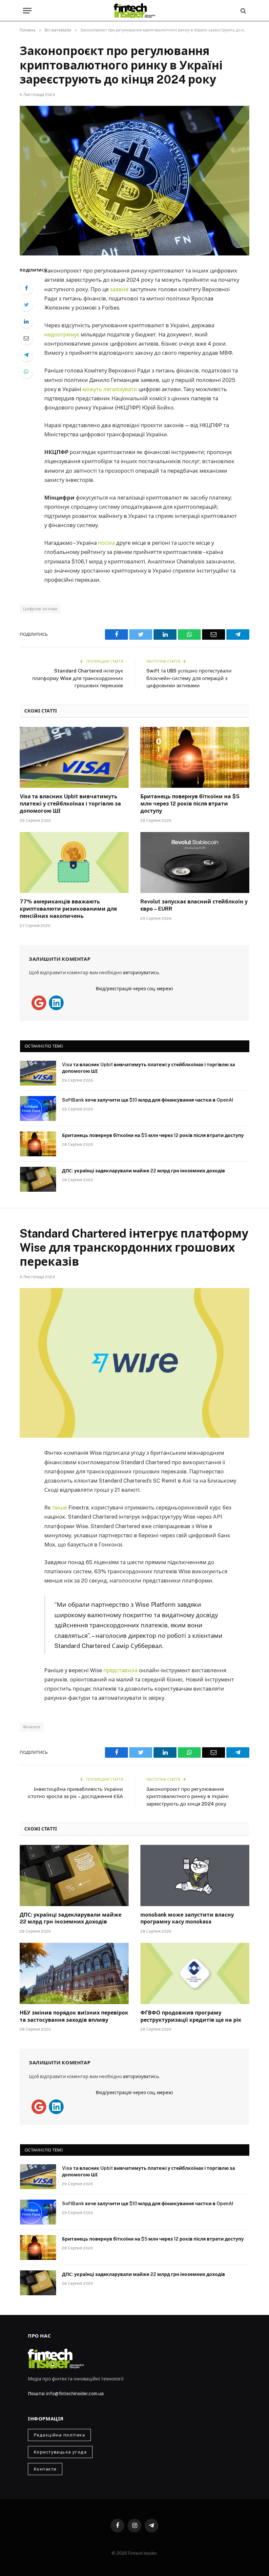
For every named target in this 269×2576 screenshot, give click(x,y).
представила (120, 1670)
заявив (119, 289)
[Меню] (27, 11)
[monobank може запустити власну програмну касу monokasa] (195, 1875)
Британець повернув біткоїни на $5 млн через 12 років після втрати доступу (190, 804)
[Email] (26, 338)
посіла (106, 543)
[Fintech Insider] (134, 11)
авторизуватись (141, 973)
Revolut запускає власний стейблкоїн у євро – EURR (194, 905)
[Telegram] (26, 355)
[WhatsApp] (26, 371)
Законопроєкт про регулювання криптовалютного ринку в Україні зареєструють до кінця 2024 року (187, 1796)
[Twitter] (26, 305)
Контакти (45, 2469)
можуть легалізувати (110, 389)
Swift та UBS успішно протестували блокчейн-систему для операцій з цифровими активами (189, 678)
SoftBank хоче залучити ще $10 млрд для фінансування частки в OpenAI (148, 1100)
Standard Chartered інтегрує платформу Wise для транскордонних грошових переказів (78, 678)
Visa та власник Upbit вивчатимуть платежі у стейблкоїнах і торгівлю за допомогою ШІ (70, 804)
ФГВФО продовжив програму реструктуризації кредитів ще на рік (191, 2016)
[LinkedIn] (26, 321)
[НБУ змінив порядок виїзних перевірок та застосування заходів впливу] (74, 1973)
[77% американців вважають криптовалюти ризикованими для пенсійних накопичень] (74, 863)
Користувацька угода (60, 2452)
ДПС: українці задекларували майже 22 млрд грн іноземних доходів (144, 1171)
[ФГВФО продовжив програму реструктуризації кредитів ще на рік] (195, 1973)
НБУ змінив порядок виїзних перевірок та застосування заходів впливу (74, 2016)
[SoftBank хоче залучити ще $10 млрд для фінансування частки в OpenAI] (38, 1108)
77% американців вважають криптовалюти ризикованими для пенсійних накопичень (68, 909)
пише (60, 1507)
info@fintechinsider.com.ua (75, 2394)
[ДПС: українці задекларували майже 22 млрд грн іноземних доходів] (38, 1179)
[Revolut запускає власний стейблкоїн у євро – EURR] (195, 863)
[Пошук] (243, 11)
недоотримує (62, 334)
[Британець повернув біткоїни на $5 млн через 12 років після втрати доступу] (195, 758)
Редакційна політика (59, 2435)
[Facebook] (26, 288)
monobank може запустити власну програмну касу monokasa (187, 1918)
